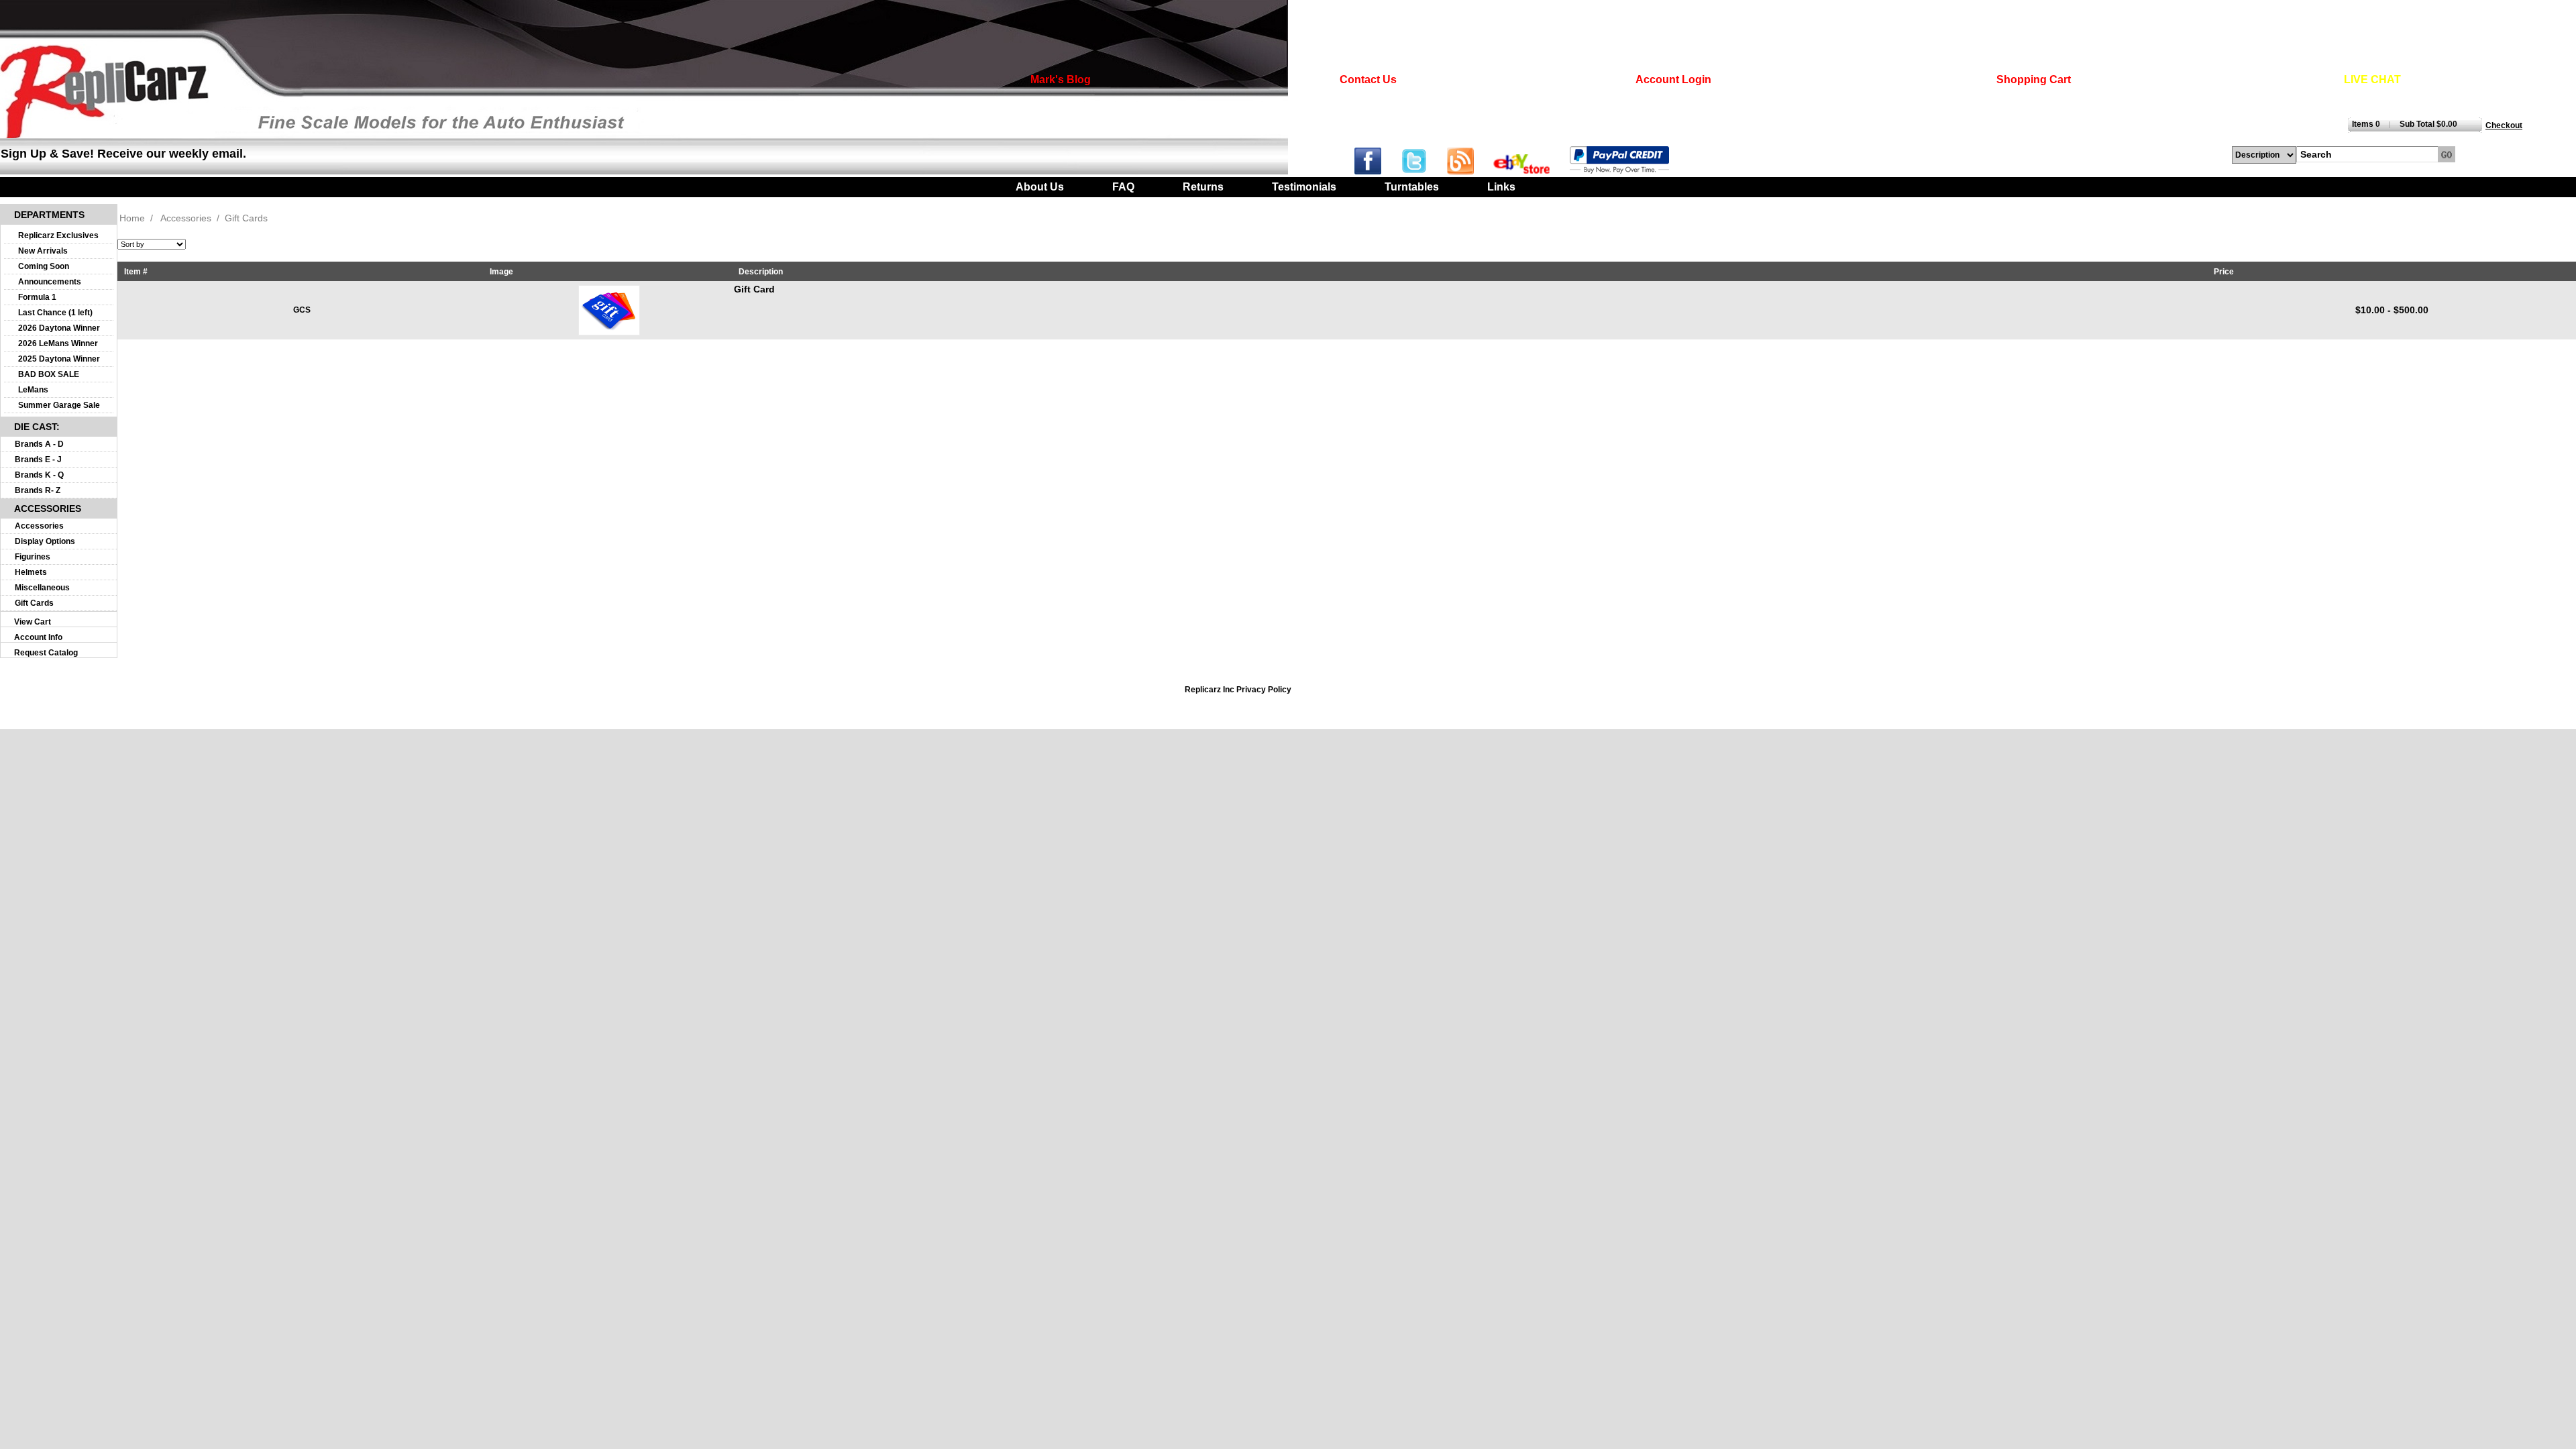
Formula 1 (37, 297)
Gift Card (754, 289)
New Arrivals (43, 251)
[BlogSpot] (1469, 171)
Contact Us (1368, 79)
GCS (302, 310)
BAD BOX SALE (49, 374)
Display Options (45, 541)
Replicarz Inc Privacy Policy (1238, 690)
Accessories (39, 526)
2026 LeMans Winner (58, 343)
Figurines (33, 557)
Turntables (1412, 187)
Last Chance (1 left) (55, 313)
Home (132, 218)
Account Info (38, 637)
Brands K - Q (39, 475)
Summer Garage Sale (59, 405)
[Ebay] (1530, 171)
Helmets (31, 572)
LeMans (33, 390)
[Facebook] (1376, 171)
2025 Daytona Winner (59, 359)
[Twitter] (1424, 171)
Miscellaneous (42, 588)
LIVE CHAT (2372, 79)
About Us (1040, 187)
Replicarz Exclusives (58, 235)
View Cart (33, 622)
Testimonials (1304, 187)
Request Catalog (46, 653)
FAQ (1123, 187)
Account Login (1673, 79)
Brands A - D (39, 444)
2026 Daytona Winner (59, 328)
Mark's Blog (1061, 79)
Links (1501, 187)
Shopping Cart (2034, 79)
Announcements (50, 282)
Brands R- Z (38, 490)
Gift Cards (34, 603)
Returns (1203, 187)
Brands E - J (38, 460)
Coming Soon (44, 266)
